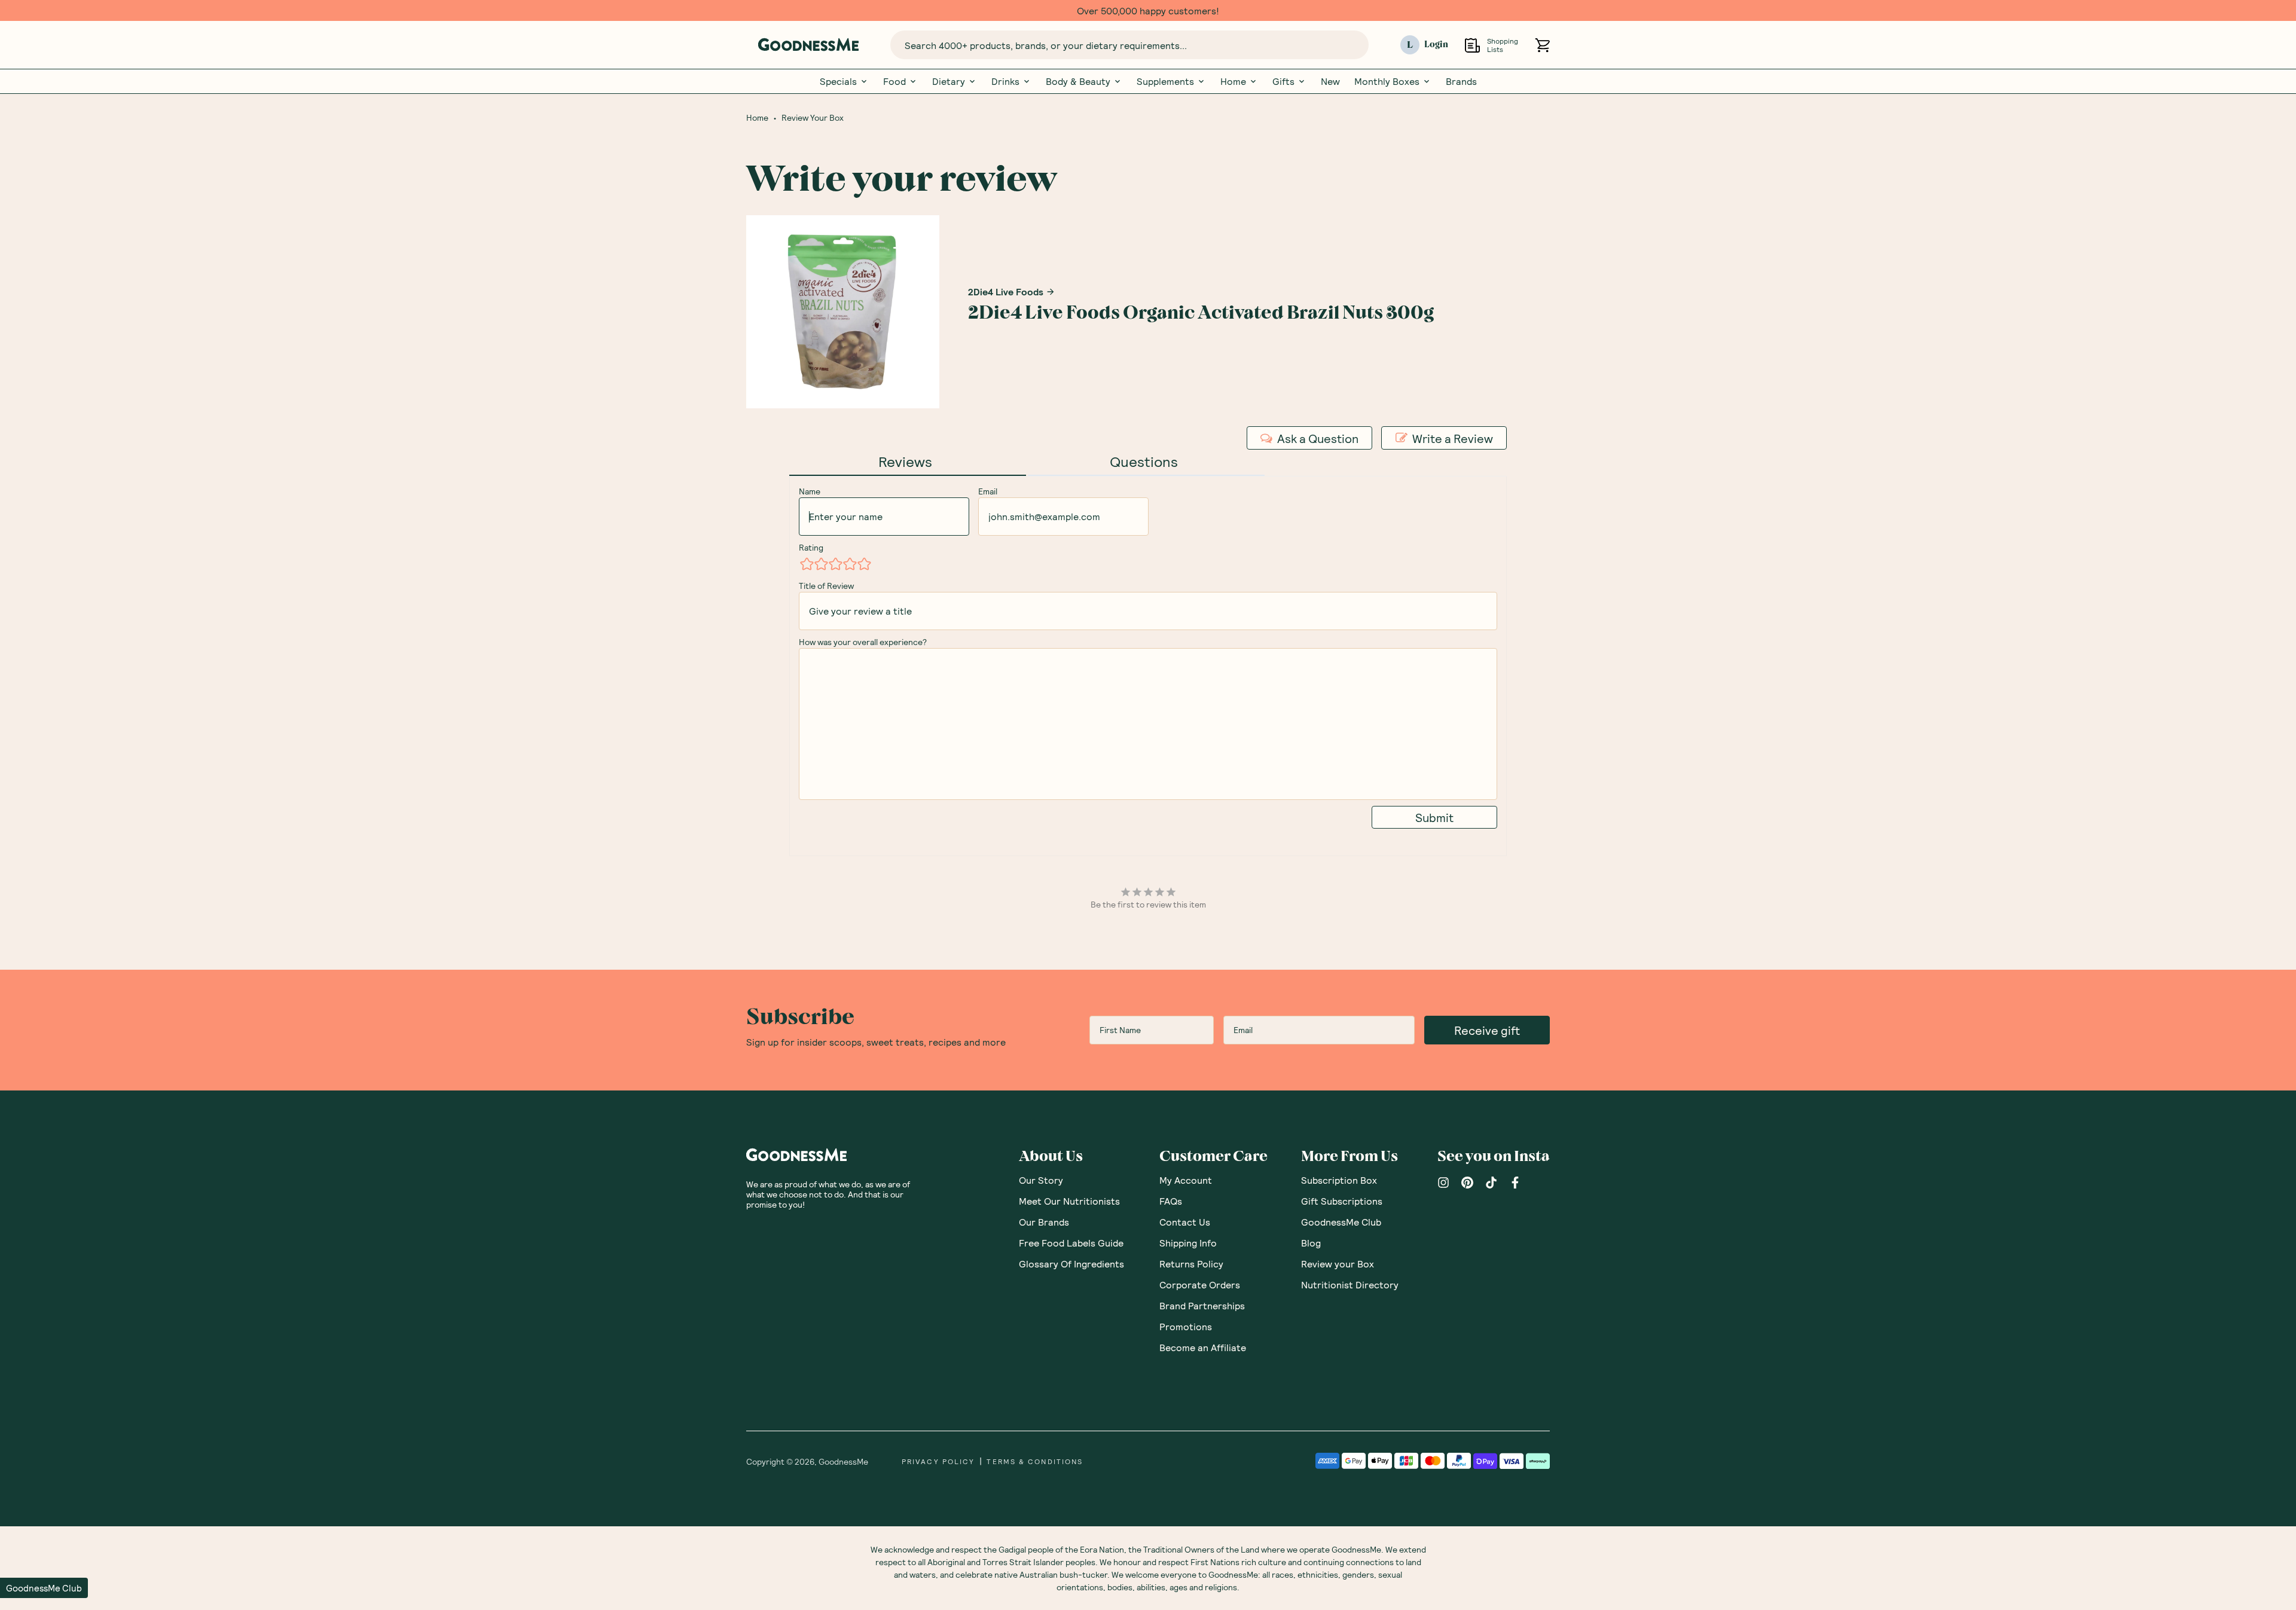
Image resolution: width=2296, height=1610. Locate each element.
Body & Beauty (1078, 81)
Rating (811, 547)
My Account (1186, 1180)
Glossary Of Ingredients (1071, 1264)
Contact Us (1185, 1222)
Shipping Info (1188, 1243)
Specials (838, 81)
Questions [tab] (1144, 461)
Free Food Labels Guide (1071, 1243)
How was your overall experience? (863, 642)
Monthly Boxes (1387, 81)
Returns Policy (1191, 1264)
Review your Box (1338, 1264)
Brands (1461, 81)
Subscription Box (1339, 1180)
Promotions (1186, 1326)
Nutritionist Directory (1350, 1284)
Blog (1311, 1243)
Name (810, 491)
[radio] (806, 564)
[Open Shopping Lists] (1472, 45)
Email (988, 491)
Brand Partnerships (1202, 1305)
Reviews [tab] (905, 461)
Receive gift (1487, 1030)
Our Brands (1044, 1222)
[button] (44, 1588)
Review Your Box (813, 118)
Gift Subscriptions (1342, 1201)
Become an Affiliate (1203, 1347)
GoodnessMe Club (1341, 1222)
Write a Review (1453, 438)
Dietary (949, 81)
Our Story (1041, 1180)
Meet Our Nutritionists (1069, 1201)
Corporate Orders (1200, 1284)
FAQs (1171, 1201)
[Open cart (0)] (1542, 45)
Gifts (1283, 81)
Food (894, 81)
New (1330, 81)
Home (1233, 81)
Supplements (1165, 81)
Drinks (1005, 81)
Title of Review (826, 586)
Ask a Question (1318, 438)
